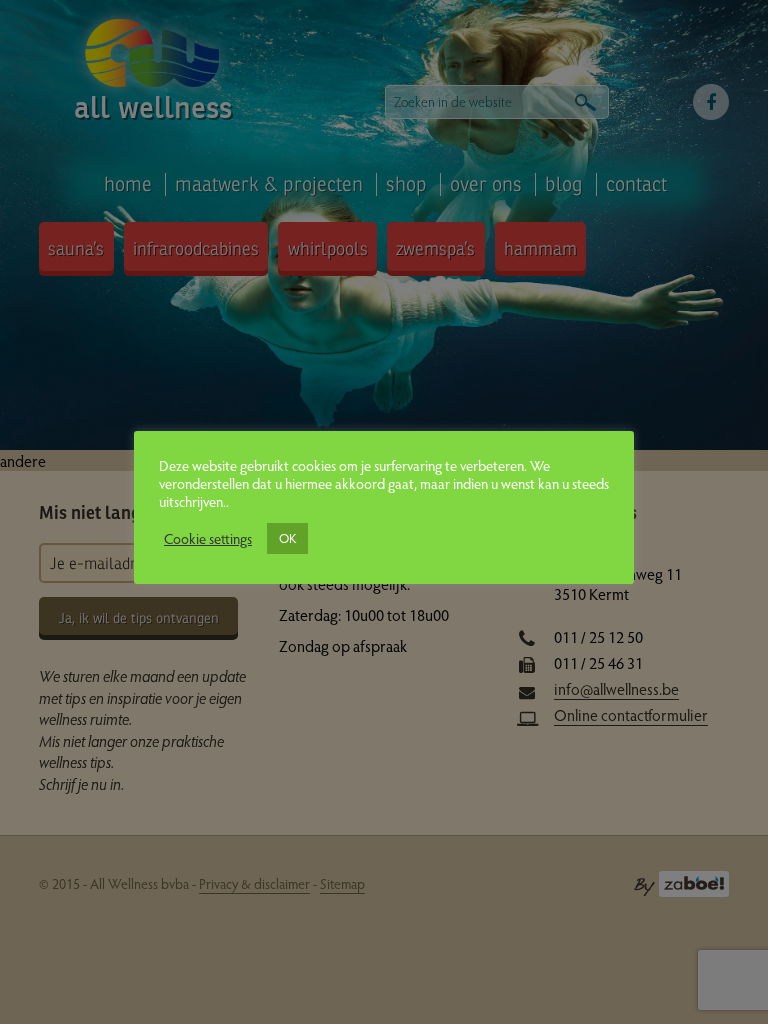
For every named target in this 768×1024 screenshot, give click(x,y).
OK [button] (287, 538)
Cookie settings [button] (208, 538)
